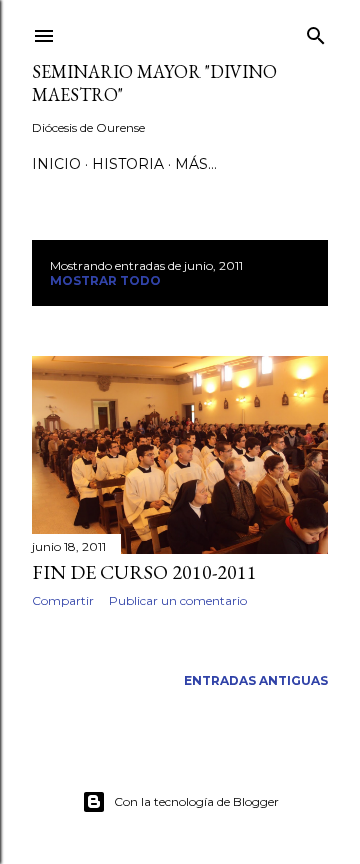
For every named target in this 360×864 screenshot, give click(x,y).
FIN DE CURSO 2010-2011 (144, 572)
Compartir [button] (63, 600)
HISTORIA (128, 164)
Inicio (56, 164)
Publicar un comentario (178, 600)
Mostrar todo (105, 280)
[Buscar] (316, 31)
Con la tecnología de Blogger (196, 801)
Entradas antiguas (256, 680)
